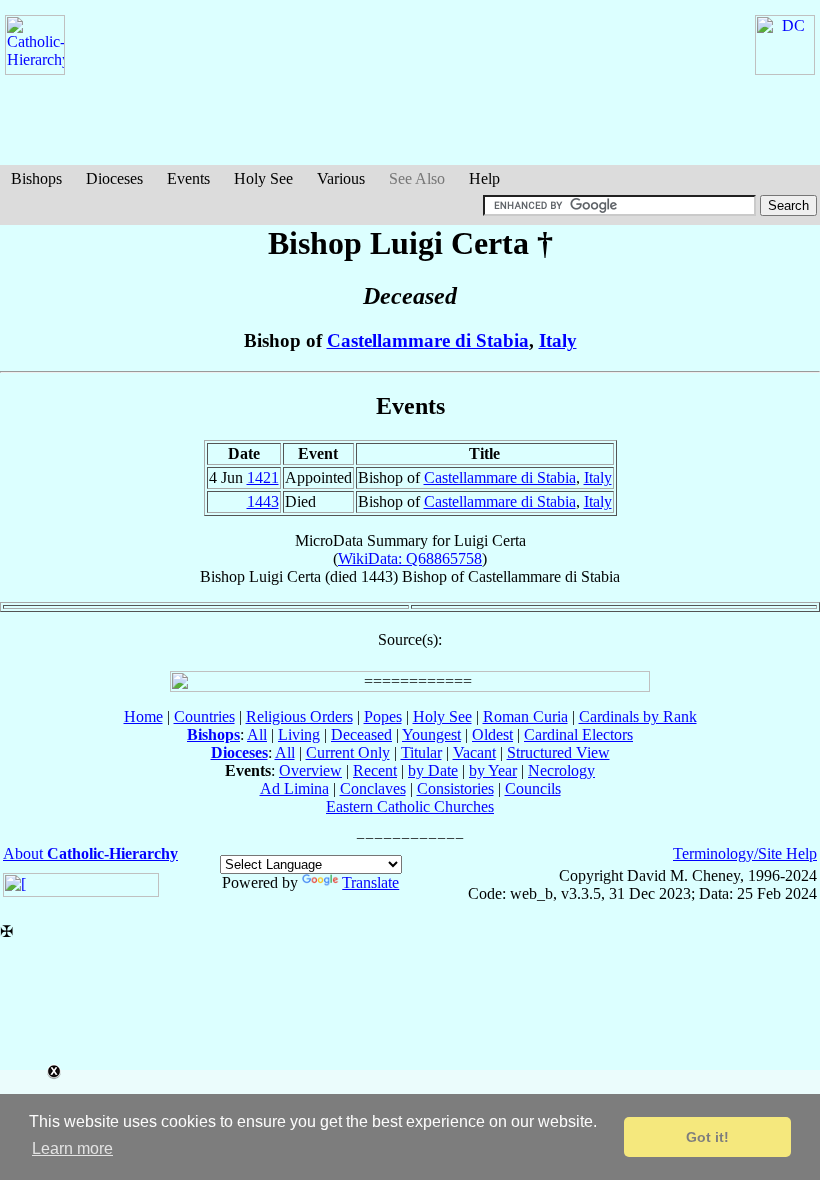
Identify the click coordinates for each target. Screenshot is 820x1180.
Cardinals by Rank (638, 716)
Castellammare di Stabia (428, 340)
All (257, 734)
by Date (433, 770)
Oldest (492, 734)
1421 (263, 477)
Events (188, 178)
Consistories (455, 788)
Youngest (431, 734)
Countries (204, 716)
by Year (493, 770)
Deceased (361, 734)
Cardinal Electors (578, 734)
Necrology (561, 770)
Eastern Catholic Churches (410, 806)
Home (143, 716)
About (90, 853)
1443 (263, 501)
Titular (421, 752)
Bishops (36, 178)
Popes (383, 716)
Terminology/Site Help (745, 853)
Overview (310, 770)
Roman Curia (525, 716)
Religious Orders (299, 716)
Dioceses (114, 178)
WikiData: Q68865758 (410, 558)
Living (299, 734)
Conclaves (373, 788)
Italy (558, 340)
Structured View (558, 752)
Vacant (474, 752)
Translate (370, 882)
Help (484, 178)
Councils (533, 788)
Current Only (348, 752)
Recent (375, 770)
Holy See (263, 178)
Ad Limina (294, 788)
